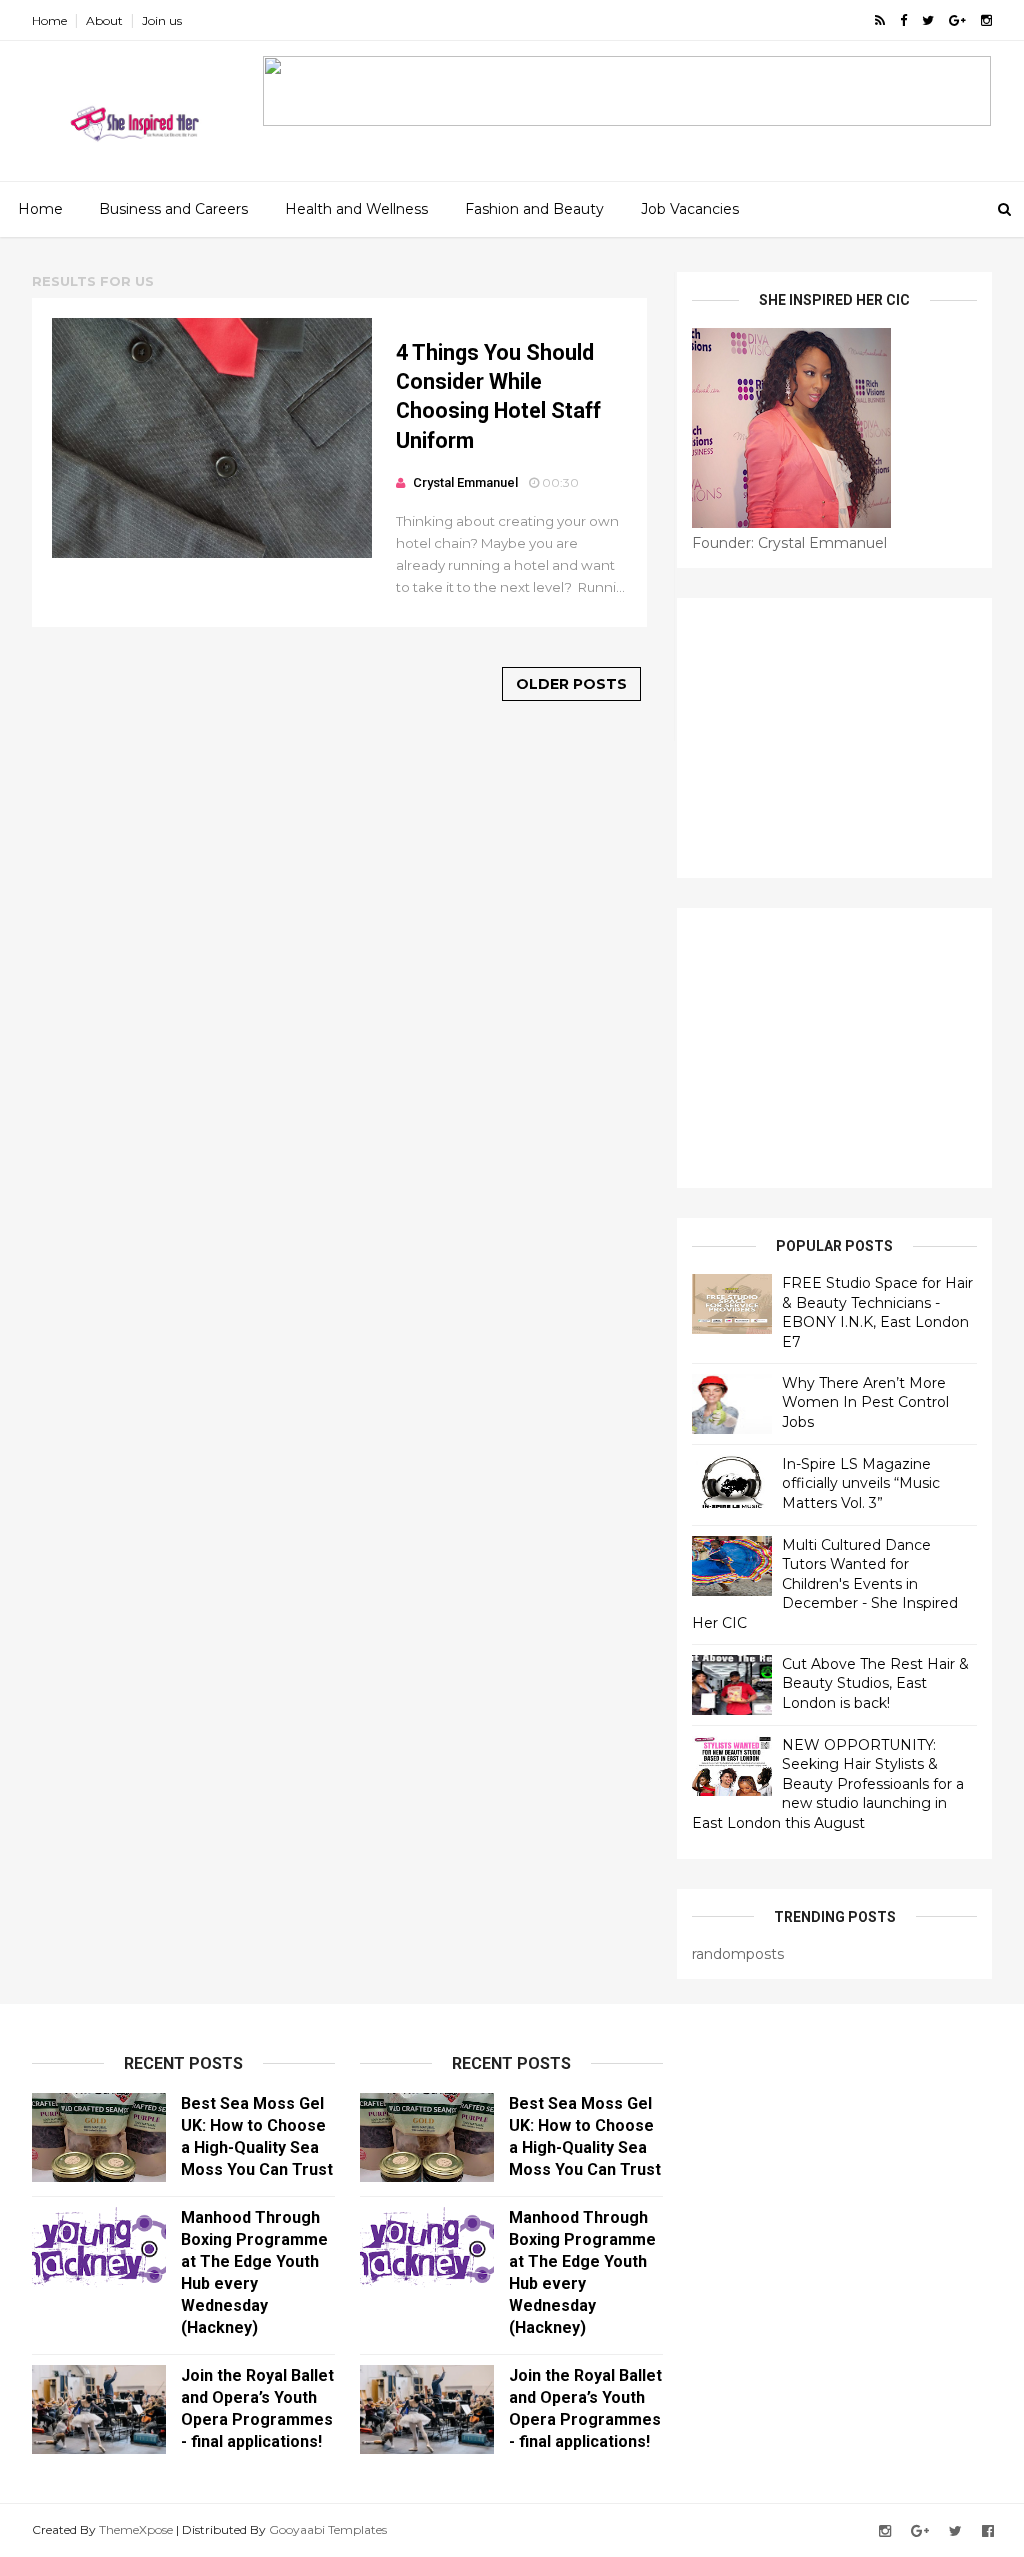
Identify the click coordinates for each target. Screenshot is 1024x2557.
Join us (162, 20)
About (104, 20)
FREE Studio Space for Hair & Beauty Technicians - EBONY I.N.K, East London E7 (877, 1312)
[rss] (880, 20)
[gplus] (957, 20)
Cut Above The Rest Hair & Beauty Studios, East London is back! (875, 1683)
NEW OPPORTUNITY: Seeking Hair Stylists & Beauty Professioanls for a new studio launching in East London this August (828, 1784)
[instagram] (986, 20)
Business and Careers (173, 209)
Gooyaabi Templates (328, 2529)
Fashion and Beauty (534, 209)
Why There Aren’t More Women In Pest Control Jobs (865, 1402)
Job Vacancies (690, 209)
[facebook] (903, 20)
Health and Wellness (356, 209)
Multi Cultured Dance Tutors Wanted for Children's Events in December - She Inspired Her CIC (825, 1584)
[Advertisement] (834, 738)
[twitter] (928, 20)
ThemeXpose (136, 2529)
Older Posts (571, 684)
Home (49, 20)
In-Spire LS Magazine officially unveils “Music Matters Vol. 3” (861, 1483)
